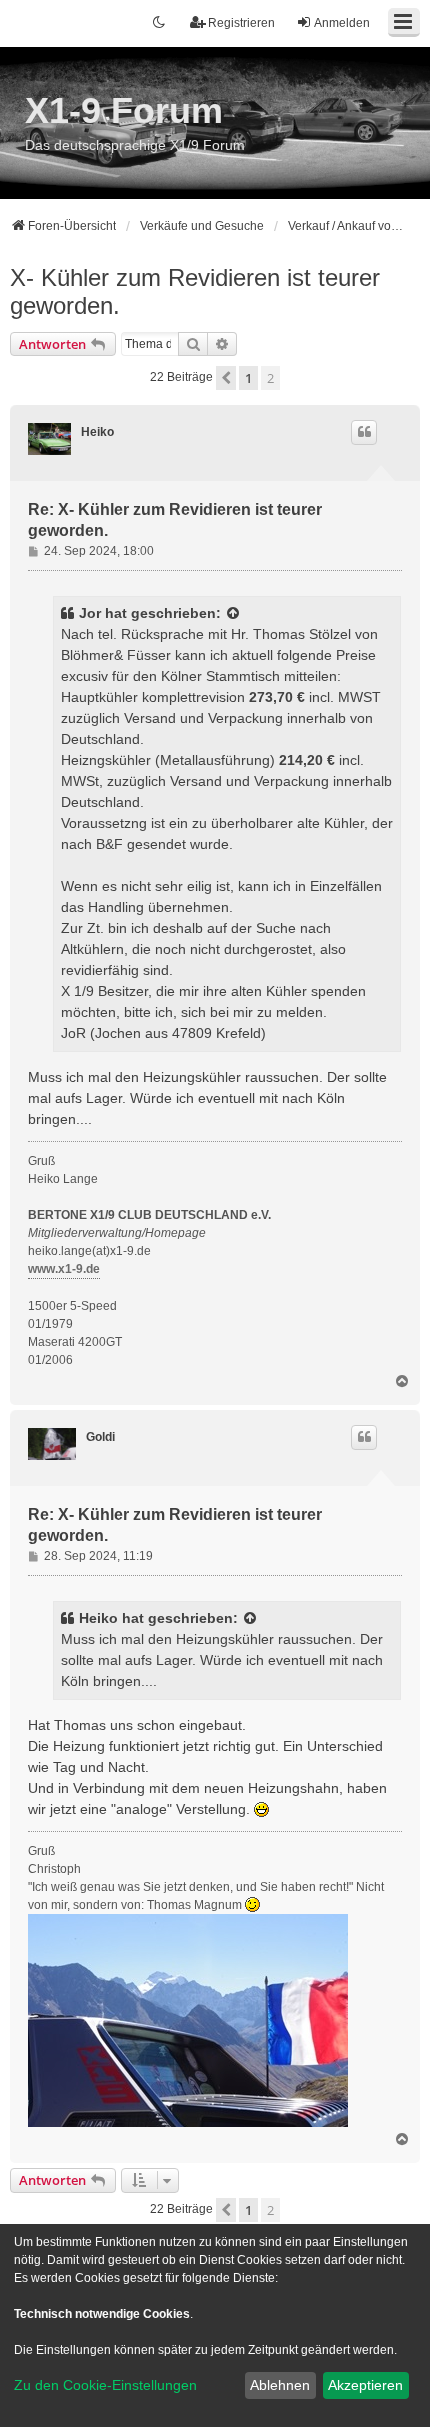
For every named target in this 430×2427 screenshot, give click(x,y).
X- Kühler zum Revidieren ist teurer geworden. (195, 291)
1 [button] (248, 378)
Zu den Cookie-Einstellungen (105, 2385)
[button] (226, 378)
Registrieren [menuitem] (241, 23)
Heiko (97, 432)
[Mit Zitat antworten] (364, 432)
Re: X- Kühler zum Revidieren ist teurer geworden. (175, 520)
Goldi (100, 1437)
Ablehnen (280, 2385)
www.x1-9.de (64, 1269)
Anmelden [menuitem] (342, 23)
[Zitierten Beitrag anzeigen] (234, 613)
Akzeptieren (365, 2385)
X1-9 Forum (124, 110)
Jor (90, 613)
